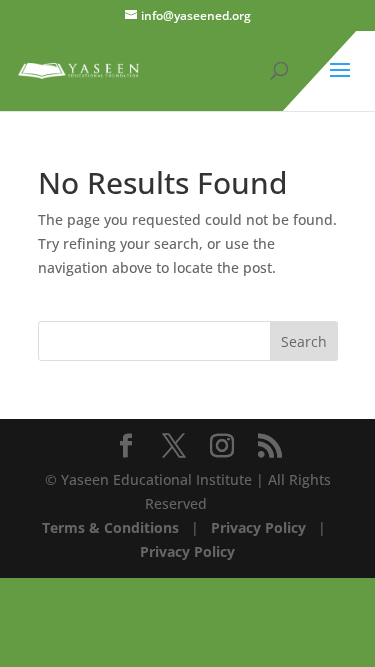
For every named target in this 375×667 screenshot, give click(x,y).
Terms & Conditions (110, 527)
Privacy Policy (256, 527)
